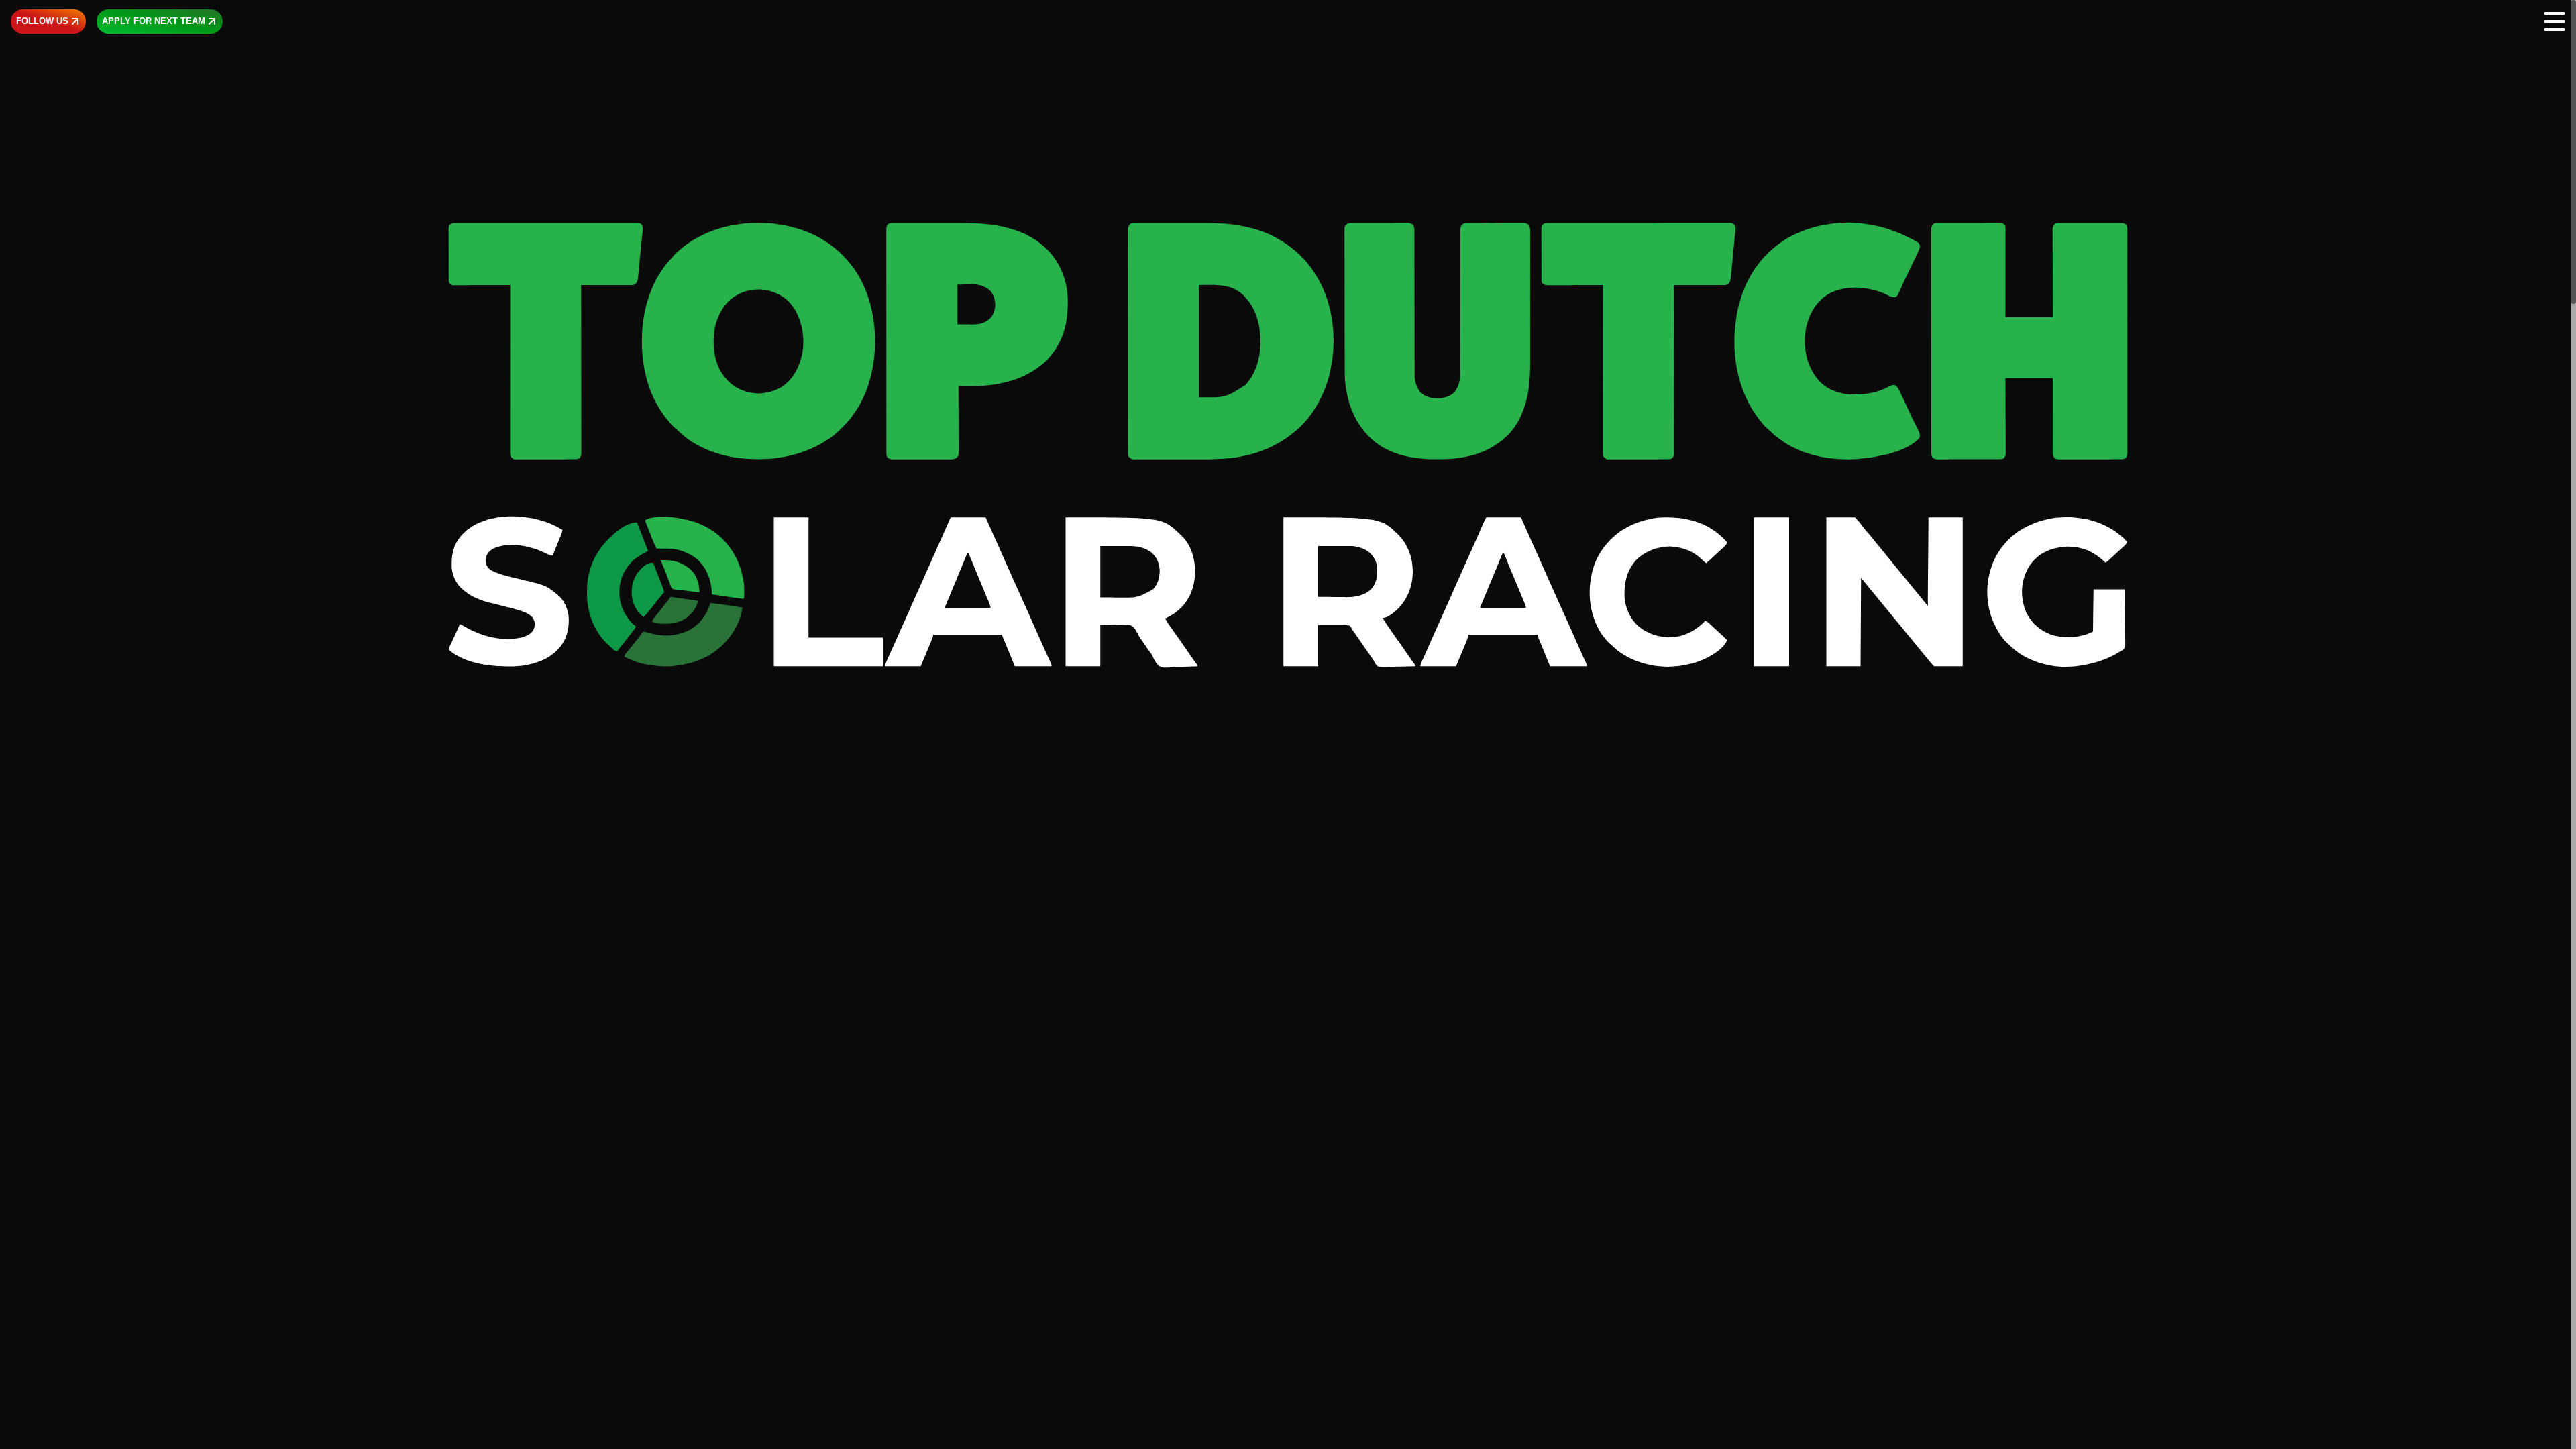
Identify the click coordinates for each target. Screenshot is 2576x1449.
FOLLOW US (42, 21)
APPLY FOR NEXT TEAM (154, 21)
